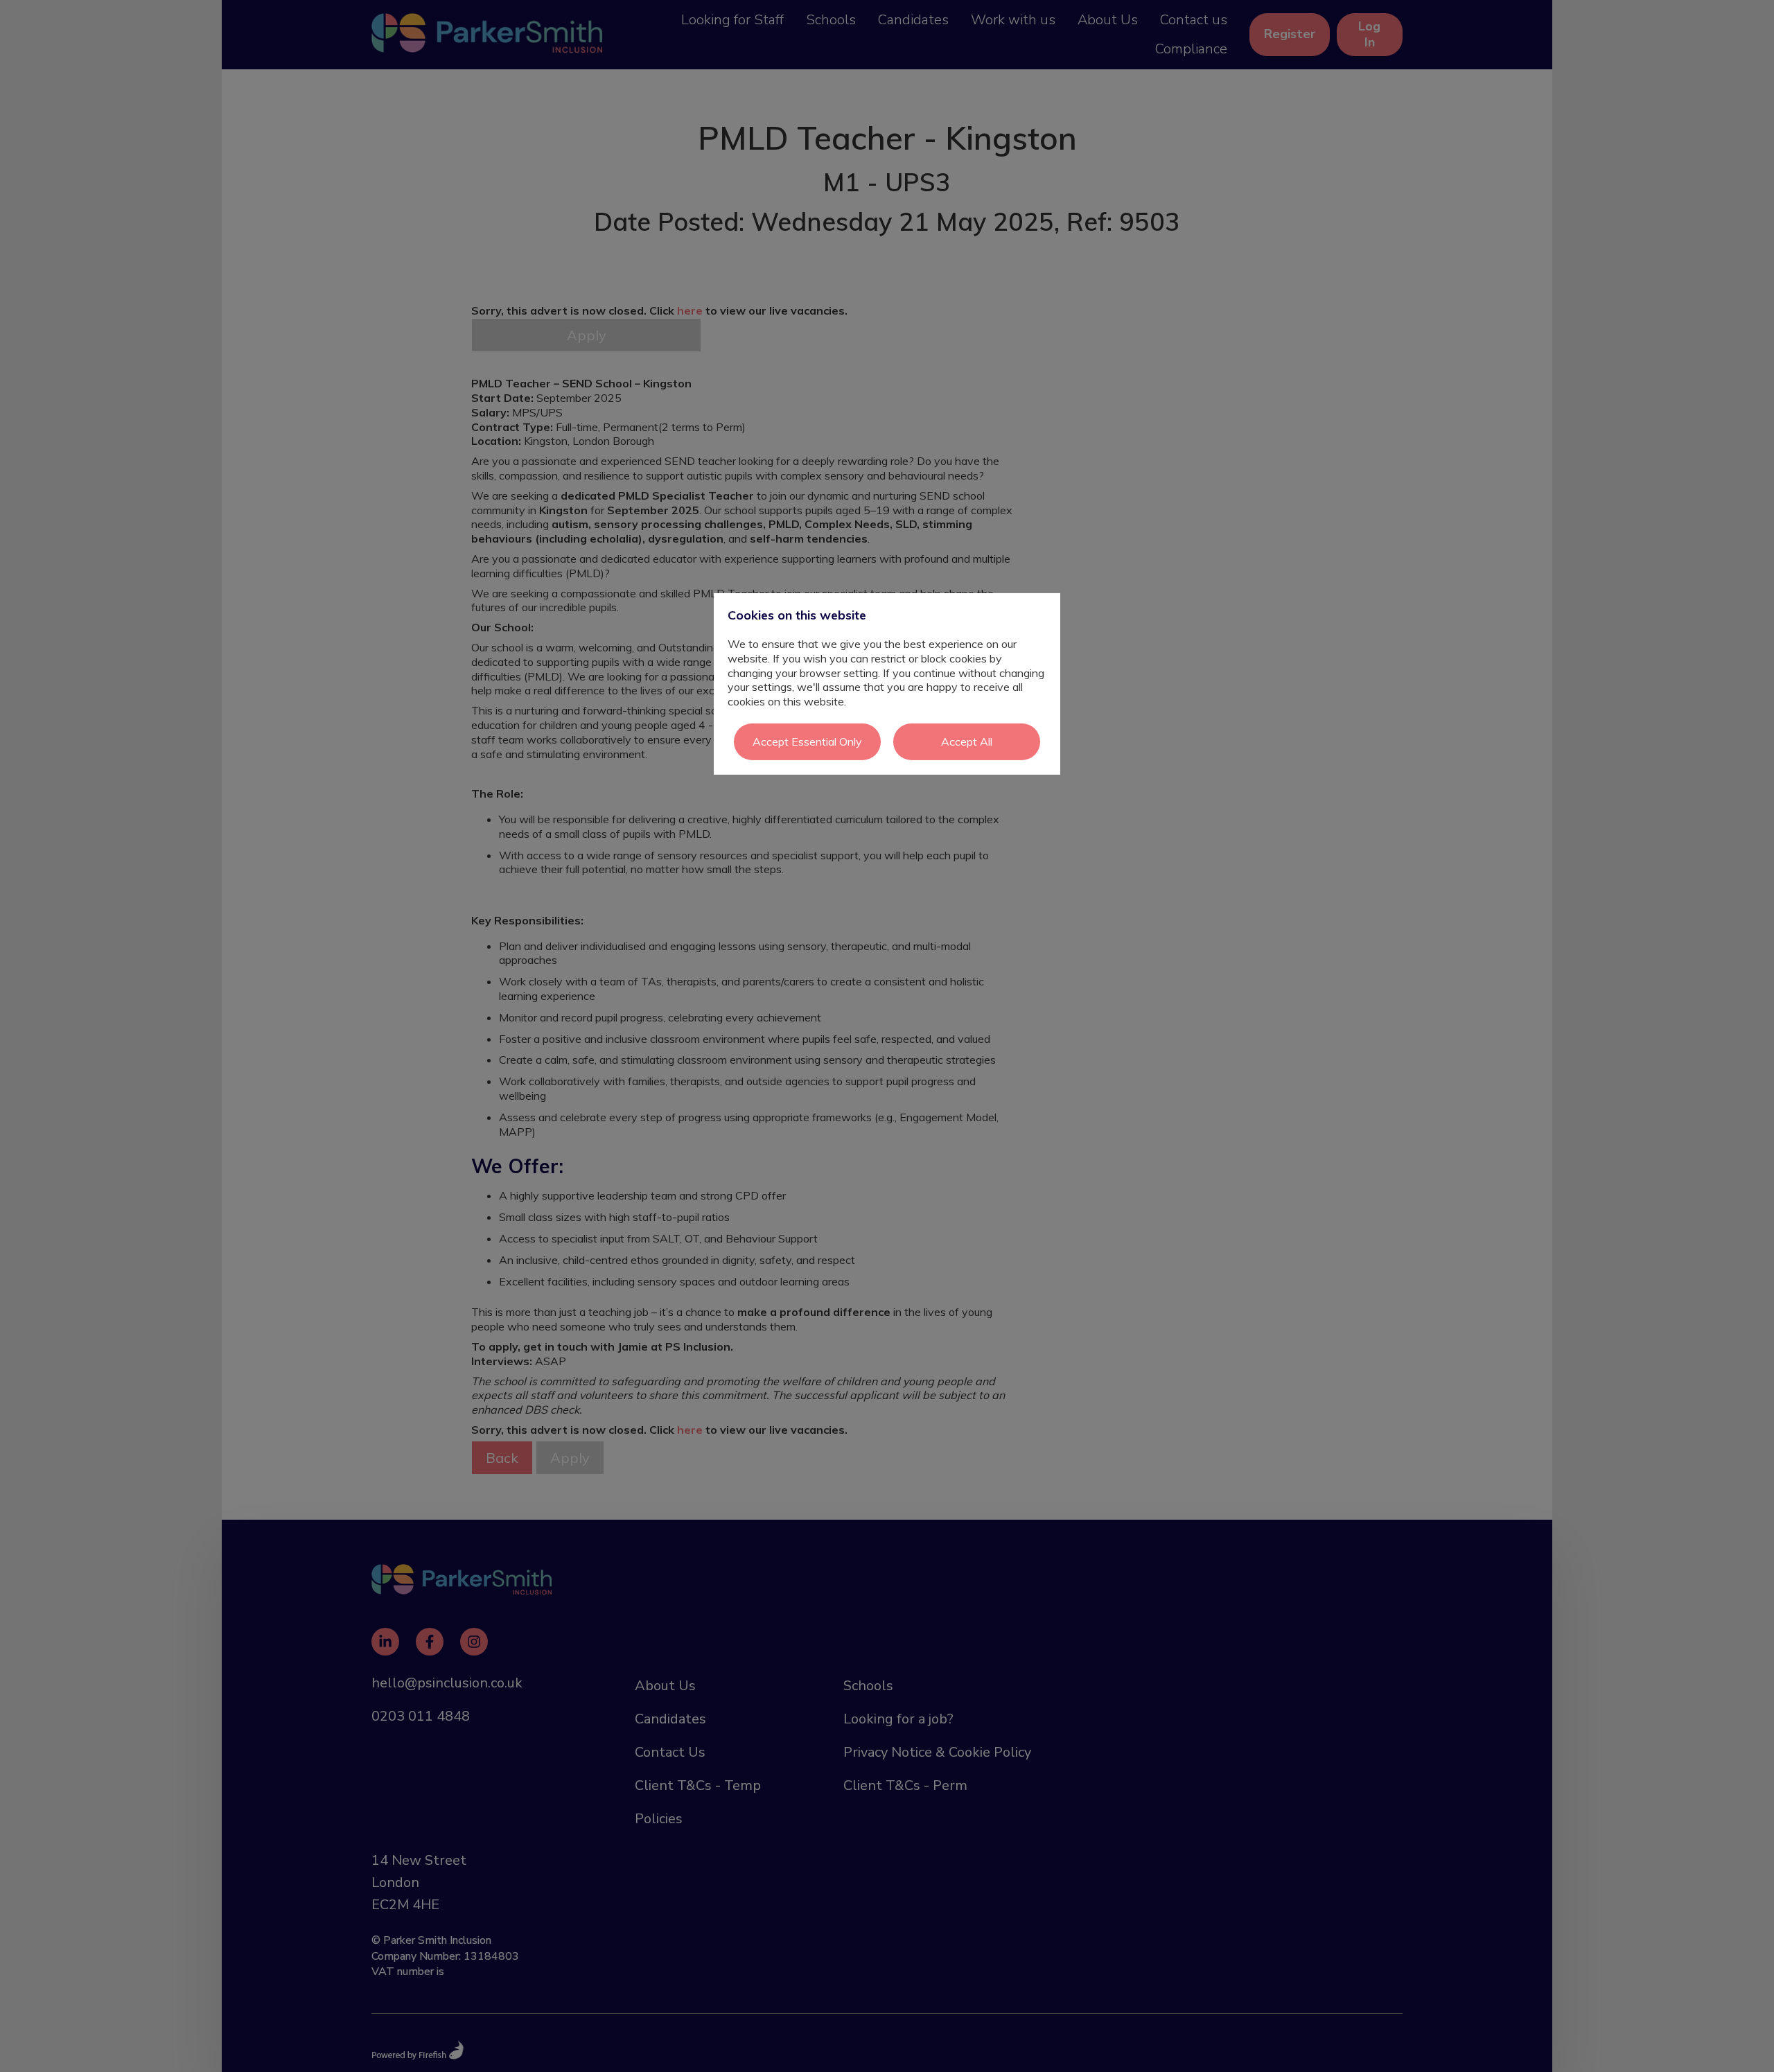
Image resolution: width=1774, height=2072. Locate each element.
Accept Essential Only (807, 741)
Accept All (967, 741)
